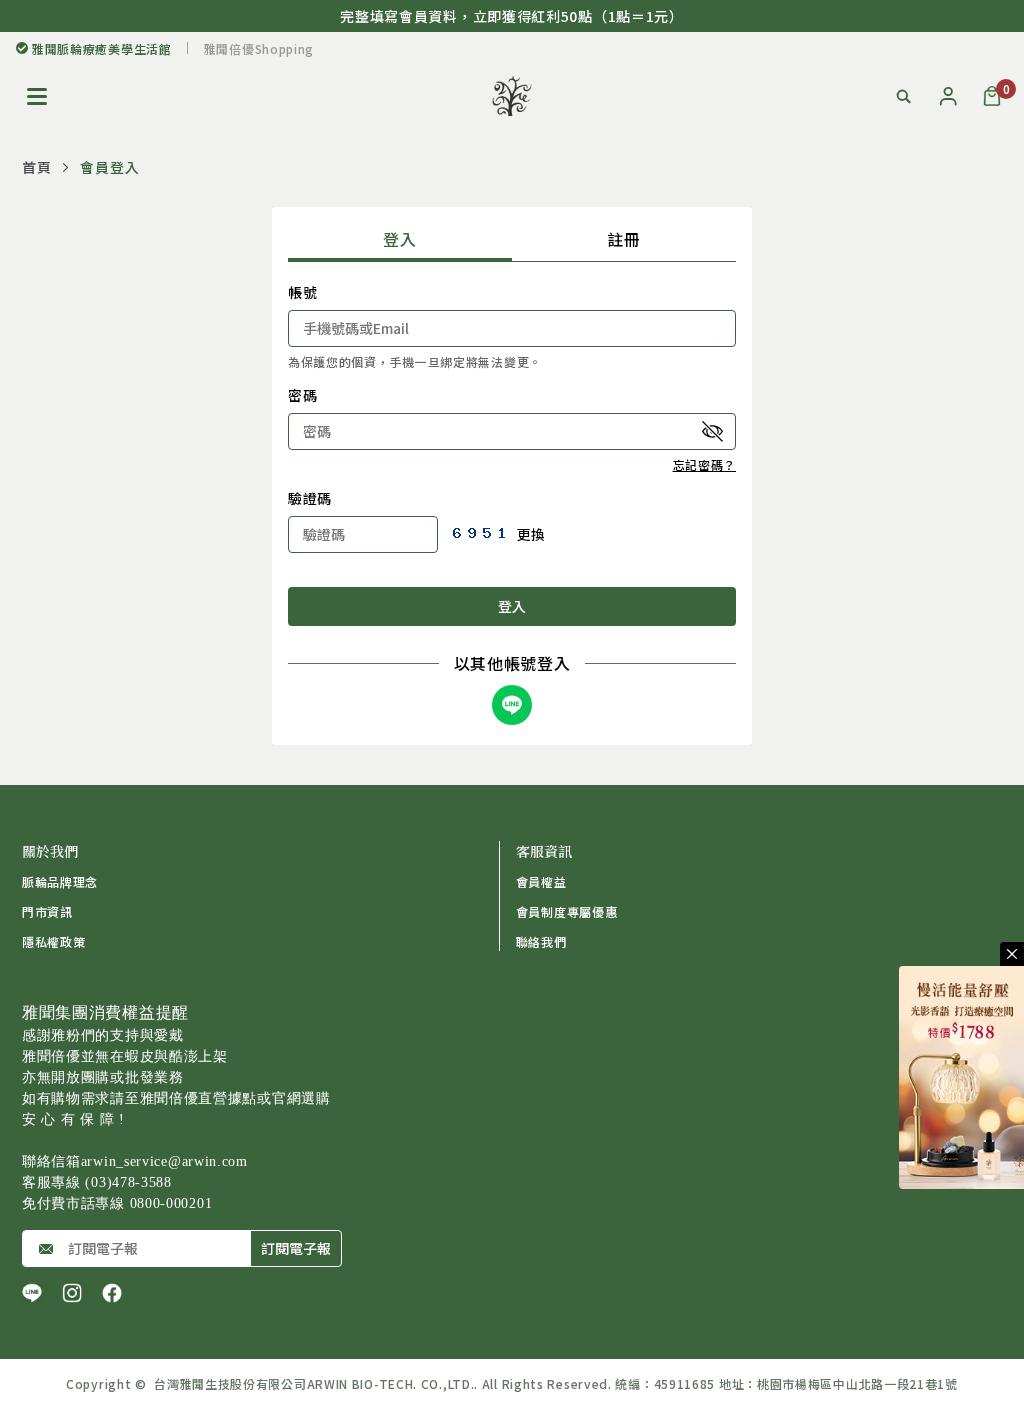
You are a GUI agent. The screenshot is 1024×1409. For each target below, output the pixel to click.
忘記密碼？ (705, 464)
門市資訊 (47, 911)
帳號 (302, 292)
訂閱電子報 (296, 1248)
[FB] (112, 1293)
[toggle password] (713, 431)
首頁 (36, 167)
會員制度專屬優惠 (567, 911)
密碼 (302, 395)
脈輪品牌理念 (60, 881)
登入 (399, 239)
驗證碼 (310, 498)
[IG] (72, 1293)
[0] (992, 96)
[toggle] (1012, 954)
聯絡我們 (541, 941)
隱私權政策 (54, 941)
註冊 (623, 239)
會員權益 (541, 881)
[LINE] (32, 1293)
